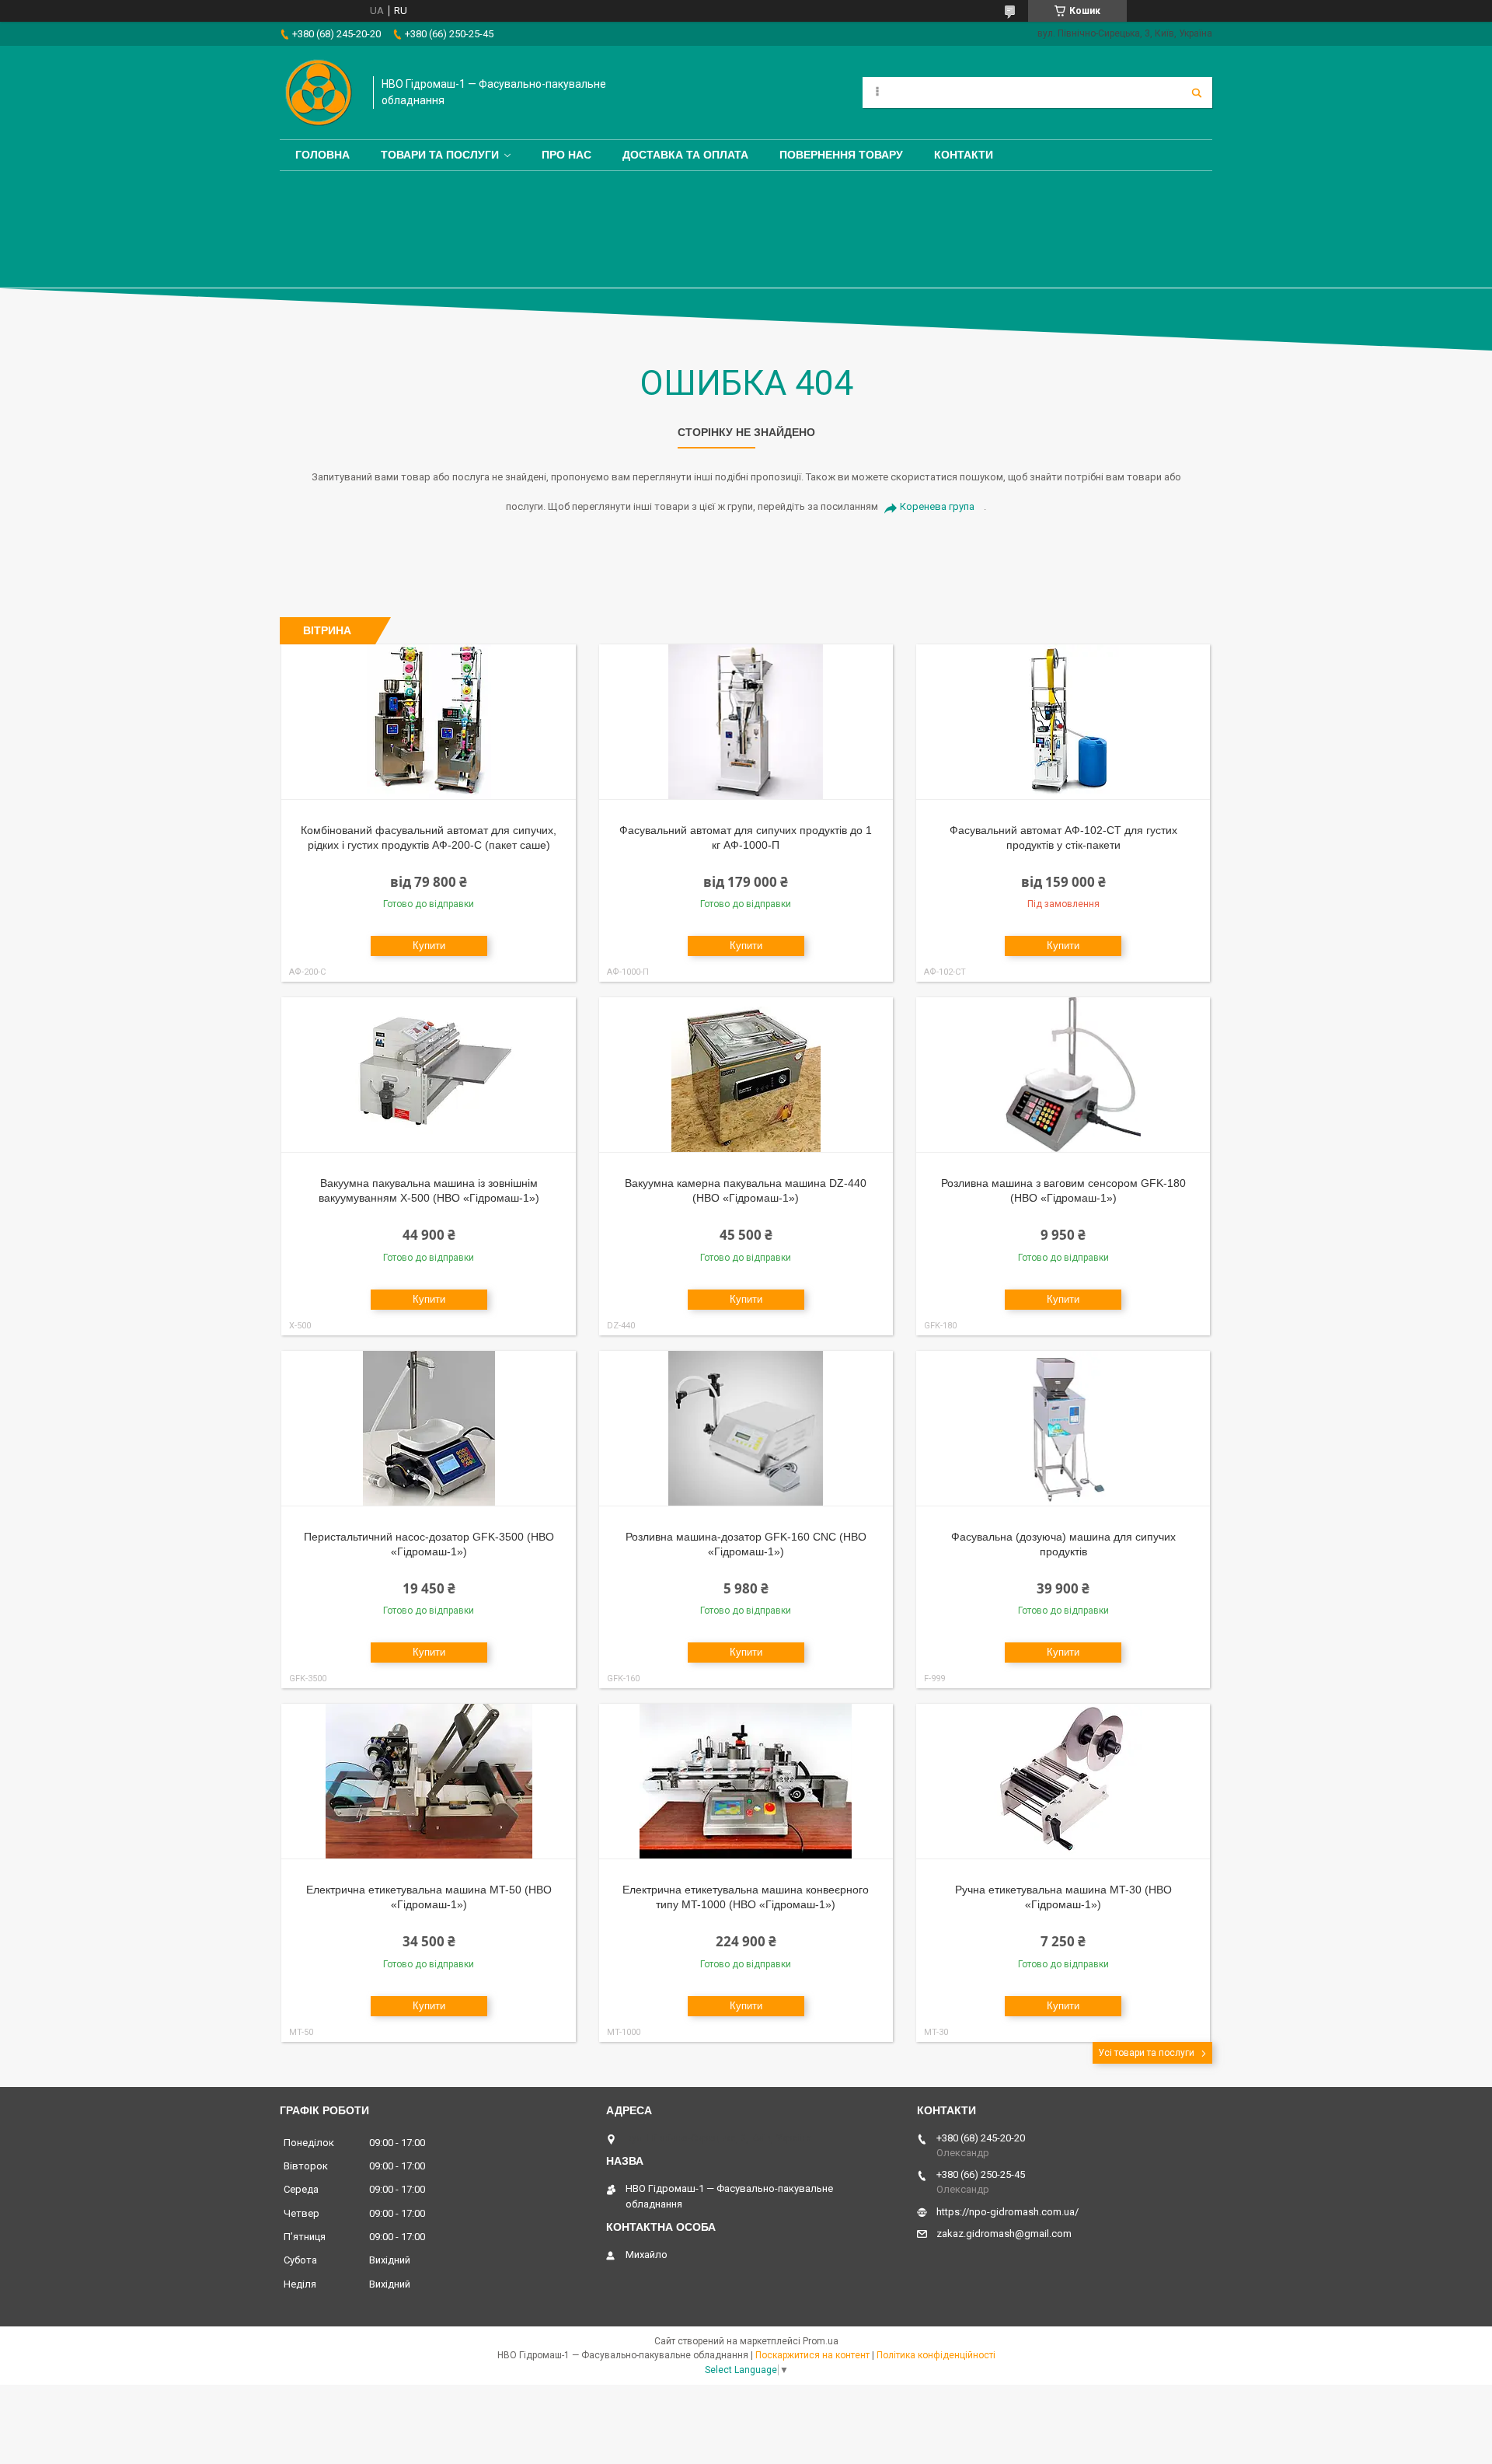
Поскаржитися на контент (812, 2355)
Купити (429, 946)
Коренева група (937, 506)
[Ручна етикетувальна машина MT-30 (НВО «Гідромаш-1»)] (1063, 1782)
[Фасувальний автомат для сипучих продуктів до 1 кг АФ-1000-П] (746, 722)
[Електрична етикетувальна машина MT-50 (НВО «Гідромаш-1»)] (429, 1782)
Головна (322, 155)
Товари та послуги (440, 155)
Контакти (964, 155)
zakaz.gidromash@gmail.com (1004, 2234)
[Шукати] (1197, 92)
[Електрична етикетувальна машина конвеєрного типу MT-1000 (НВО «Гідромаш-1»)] (746, 1782)
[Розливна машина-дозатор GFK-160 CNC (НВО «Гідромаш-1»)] (746, 1429)
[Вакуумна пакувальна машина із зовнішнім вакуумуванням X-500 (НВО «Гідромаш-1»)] (429, 1075)
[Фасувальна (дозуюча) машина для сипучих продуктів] (1063, 1429)
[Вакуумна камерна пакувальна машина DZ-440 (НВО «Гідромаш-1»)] (746, 1075)
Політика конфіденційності (936, 2355)
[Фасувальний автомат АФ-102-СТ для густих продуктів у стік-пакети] (1063, 722)
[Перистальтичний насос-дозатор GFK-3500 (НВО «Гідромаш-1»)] (429, 1429)
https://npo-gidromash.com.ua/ (1007, 2212)
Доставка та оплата (685, 155)
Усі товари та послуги (1146, 2053)
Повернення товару (841, 155)
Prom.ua (821, 2341)
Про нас (566, 155)
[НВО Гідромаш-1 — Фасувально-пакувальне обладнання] (319, 92)
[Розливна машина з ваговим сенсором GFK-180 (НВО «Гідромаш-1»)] (1063, 1075)
